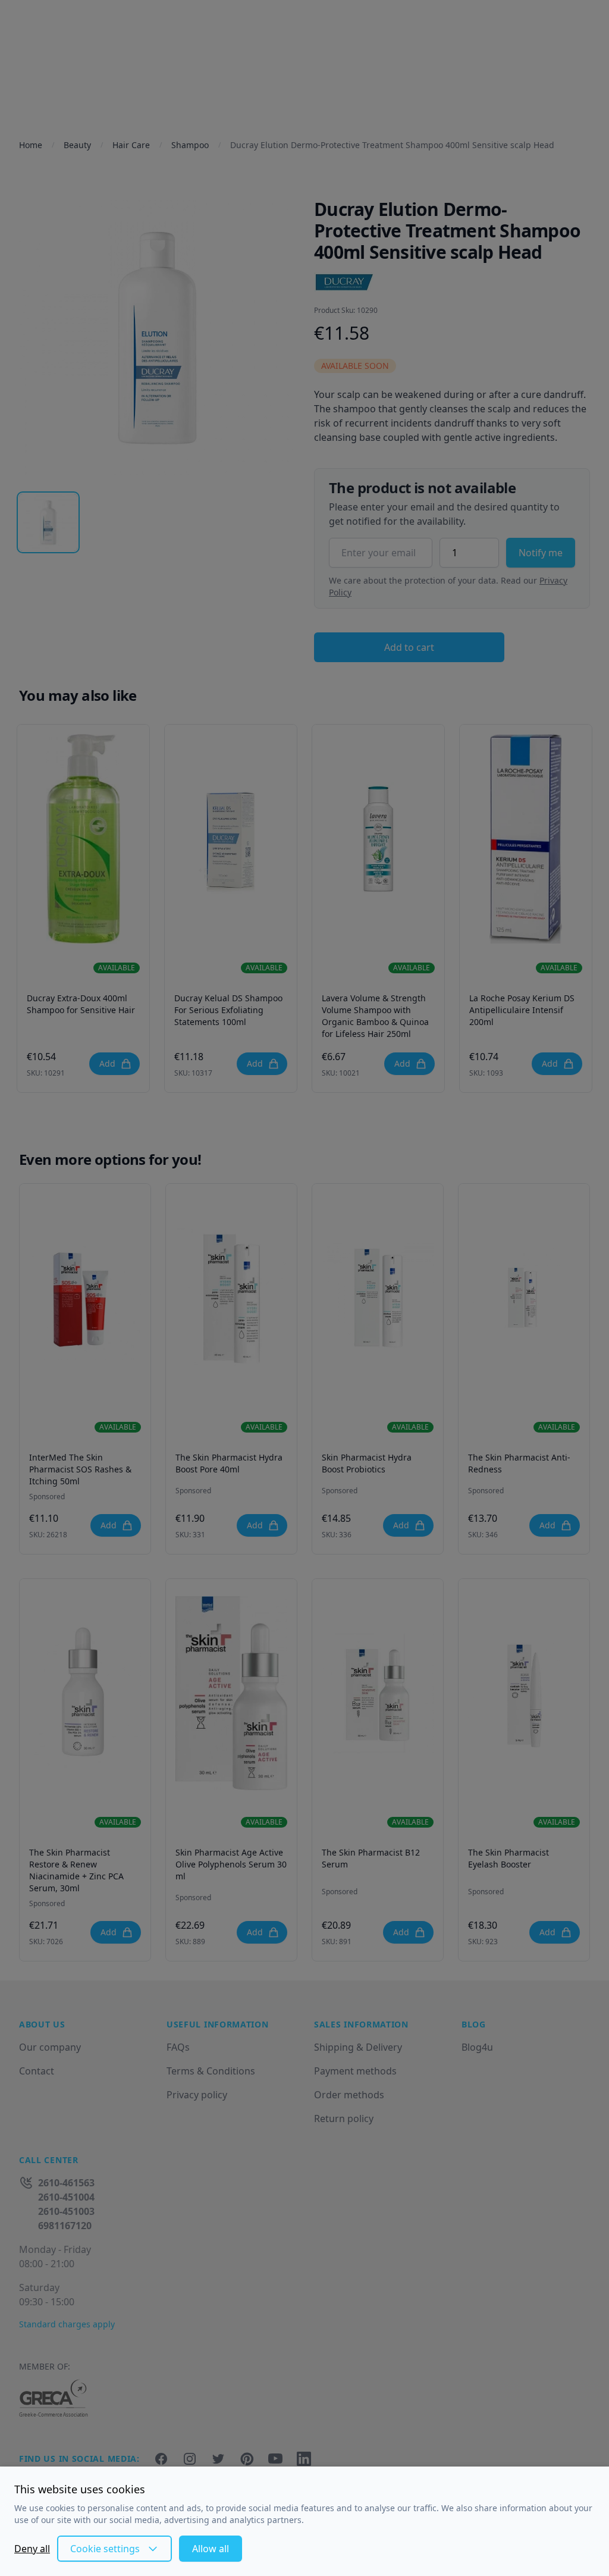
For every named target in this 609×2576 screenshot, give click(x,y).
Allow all (211, 2549)
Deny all (32, 2549)
